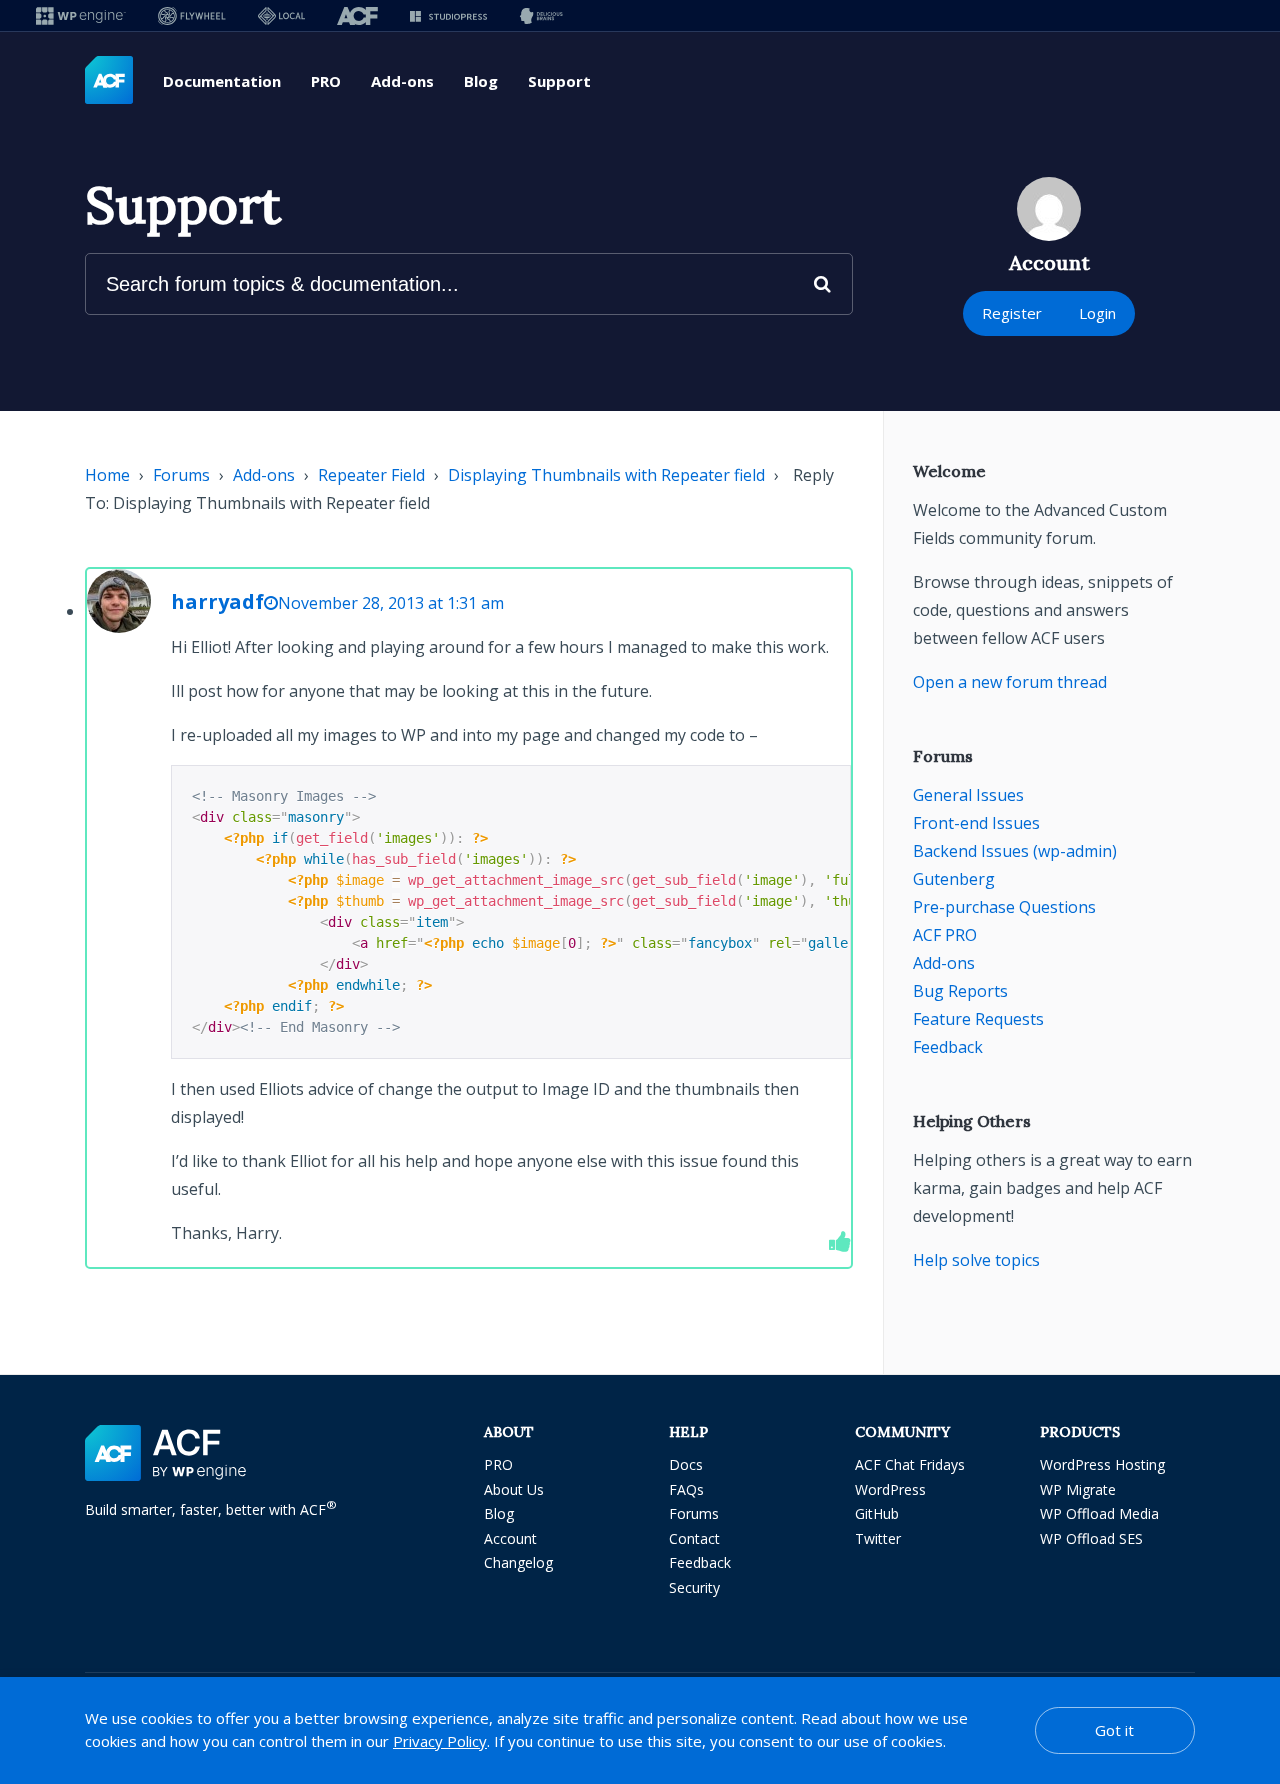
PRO (326, 81)
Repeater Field (371, 475)
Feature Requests (978, 1019)
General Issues (968, 795)
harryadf (217, 601)
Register (1012, 313)
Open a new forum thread (1010, 682)
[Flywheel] (192, 15)
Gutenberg (954, 879)
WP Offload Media (1099, 1513)
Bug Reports (960, 991)
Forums (181, 475)
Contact (694, 1538)
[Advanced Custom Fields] (109, 81)
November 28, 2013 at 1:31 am (391, 603)
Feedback (948, 1047)
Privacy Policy (440, 1741)
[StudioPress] (448, 15)
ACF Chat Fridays (910, 1464)
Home (107, 475)
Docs (686, 1464)
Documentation (222, 81)
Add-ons (402, 81)
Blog (481, 81)
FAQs (686, 1489)
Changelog (518, 1562)
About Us (514, 1489)
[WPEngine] (81, 15)
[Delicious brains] (541, 15)
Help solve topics (976, 1260)
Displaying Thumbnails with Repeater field (606, 475)
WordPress (890, 1489)
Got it (1114, 1730)
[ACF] (357, 15)
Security (694, 1587)
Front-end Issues (976, 823)
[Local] (281, 15)
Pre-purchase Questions (1004, 907)
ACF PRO (945, 935)
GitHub (877, 1513)
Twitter (878, 1538)
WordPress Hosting (1102, 1464)
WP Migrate (1078, 1489)
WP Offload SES (1091, 1538)
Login (1097, 313)
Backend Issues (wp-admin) (1015, 851)
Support (559, 81)
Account (510, 1538)
